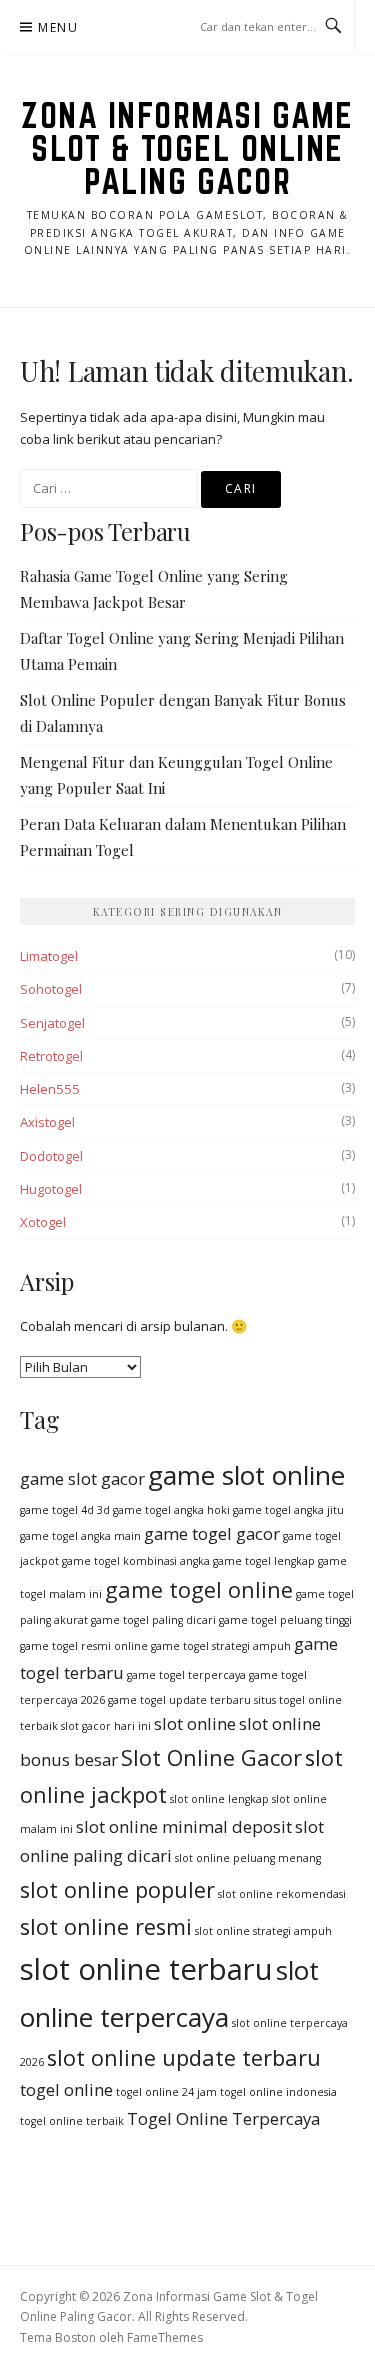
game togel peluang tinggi (285, 1620)
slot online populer (117, 1889)
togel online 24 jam (166, 2092)
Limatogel (49, 956)
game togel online (199, 1589)
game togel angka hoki (171, 1510)
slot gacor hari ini (106, 1726)
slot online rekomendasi (282, 1894)
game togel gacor (212, 1533)
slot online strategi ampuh (263, 1931)
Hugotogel (51, 1189)
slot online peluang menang (248, 1858)
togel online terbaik (72, 2121)
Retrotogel (51, 1056)
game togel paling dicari (153, 1620)
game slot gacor (82, 1478)
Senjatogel (52, 1023)
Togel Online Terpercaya (223, 2118)
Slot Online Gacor (211, 1757)
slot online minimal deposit (184, 1826)
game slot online (246, 1475)
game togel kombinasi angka (136, 1561)
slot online (195, 1723)
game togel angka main (80, 1536)
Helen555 (50, 1089)
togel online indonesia (278, 2092)
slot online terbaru (146, 1969)
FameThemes (165, 2337)
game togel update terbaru (179, 1700)
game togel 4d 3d (65, 1510)
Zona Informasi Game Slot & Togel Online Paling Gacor (187, 148)
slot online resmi (106, 1926)
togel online (66, 2089)
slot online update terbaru (184, 2057)
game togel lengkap (264, 1561)
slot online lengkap (219, 1799)
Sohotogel (51, 989)
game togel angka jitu (288, 1510)
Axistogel (47, 1122)
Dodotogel (51, 1156)
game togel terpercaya (186, 1675)
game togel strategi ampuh (221, 1646)
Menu (58, 27)
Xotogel (43, 1222)
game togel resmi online (84, 1646)
